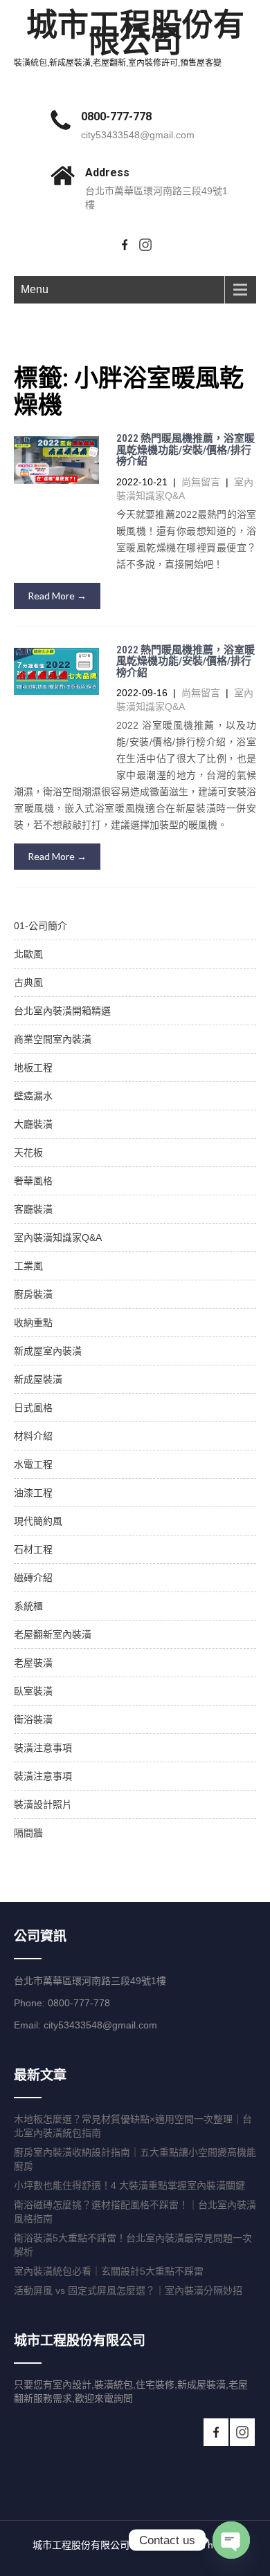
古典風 (28, 982)
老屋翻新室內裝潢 (53, 1634)
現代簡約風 (38, 1521)
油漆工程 (33, 1493)
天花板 (28, 1152)
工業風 (28, 1266)
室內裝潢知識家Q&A (58, 1238)
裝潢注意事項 (43, 1748)
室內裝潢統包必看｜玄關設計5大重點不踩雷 (109, 2271)
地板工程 (33, 1067)
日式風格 (33, 1408)
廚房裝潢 (33, 1294)
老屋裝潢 (33, 1663)
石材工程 (33, 1549)
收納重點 (33, 1323)
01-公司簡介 (40, 926)
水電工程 (33, 1464)
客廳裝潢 (33, 1209)
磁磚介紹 (33, 1578)
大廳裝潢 (33, 1124)
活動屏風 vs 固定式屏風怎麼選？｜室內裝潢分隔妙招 (128, 2290)
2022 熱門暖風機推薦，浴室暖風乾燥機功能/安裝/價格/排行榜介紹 (186, 450)
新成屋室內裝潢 (48, 1351)
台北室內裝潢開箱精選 (62, 1011)
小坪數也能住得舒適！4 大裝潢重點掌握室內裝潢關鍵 (129, 2185)
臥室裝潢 (33, 1691)
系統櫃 (28, 1606)
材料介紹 (33, 1436)
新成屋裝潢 (38, 1379)
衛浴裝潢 (33, 1719)
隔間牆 (28, 1833)
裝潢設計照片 (43, 1804)
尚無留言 (201, 482)
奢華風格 (33, 1181)
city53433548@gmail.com (138, 135)
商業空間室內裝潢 (53, 1039)
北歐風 (28, 954)
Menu (35, 289)
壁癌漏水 (33, 1096)
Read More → (57, 596)
